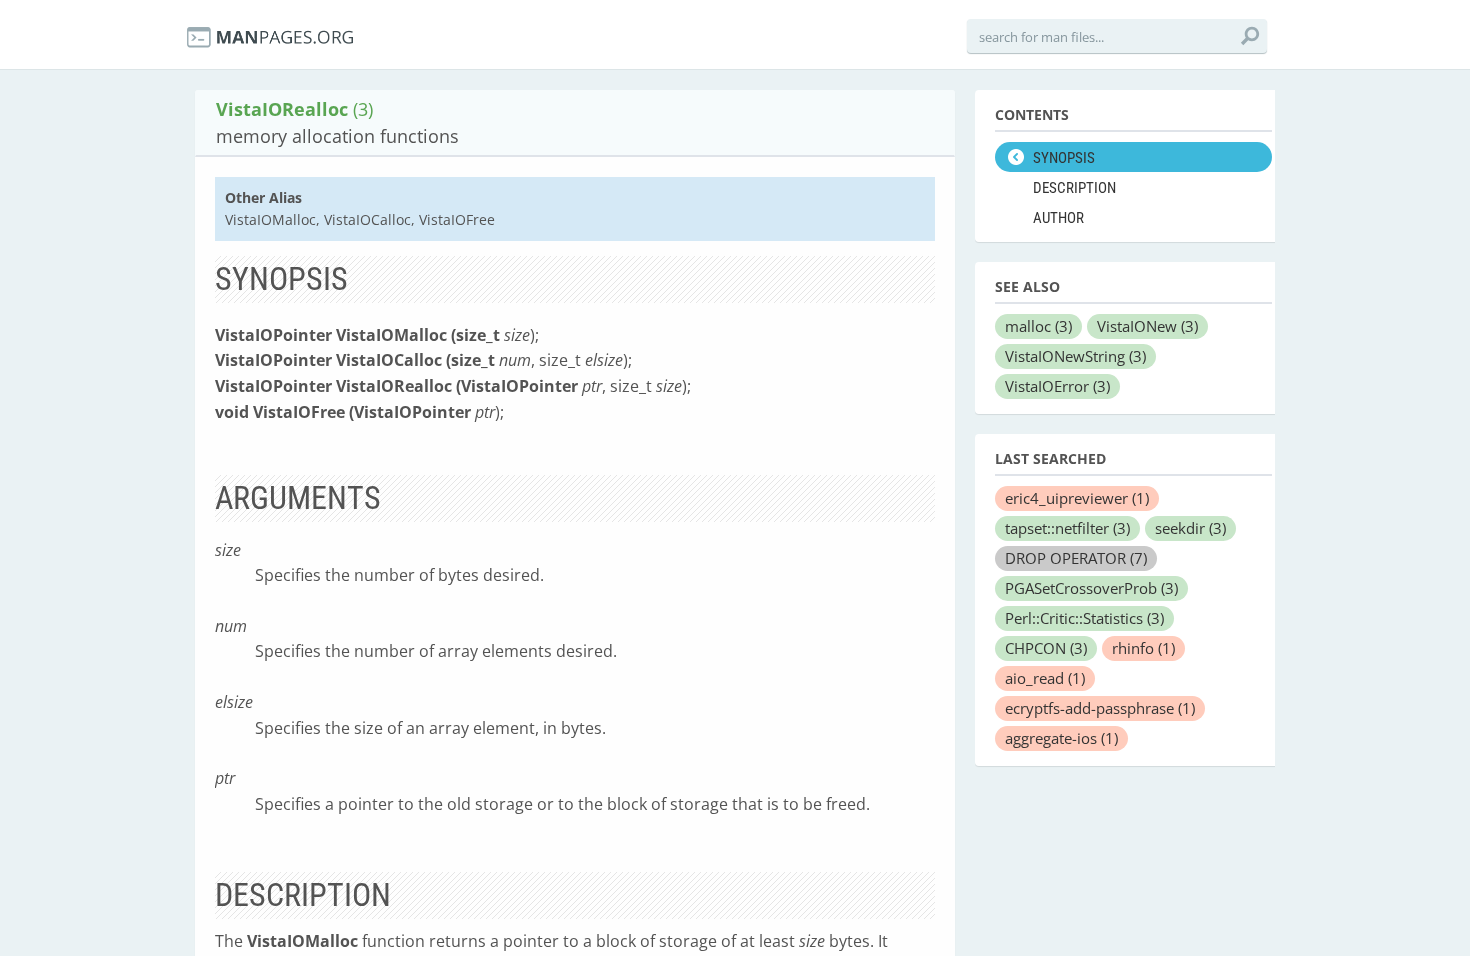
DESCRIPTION (1074, 188)
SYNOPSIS (1064, 158)
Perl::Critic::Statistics (1084, 618)
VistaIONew (1147, 326)
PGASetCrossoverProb (1091, 588)
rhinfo (1143, 648)
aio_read (1045, 678)
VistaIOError (1057, 386)
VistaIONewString (1075, 356)
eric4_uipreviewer (1077, 498)
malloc (1038, 326)
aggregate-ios (1061, 738)
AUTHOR (1058, 218)
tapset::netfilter (1067, 528)
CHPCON (1046, 648)
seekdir (1190, 528)
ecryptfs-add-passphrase (1100, 708)
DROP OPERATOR (1076, 558)
